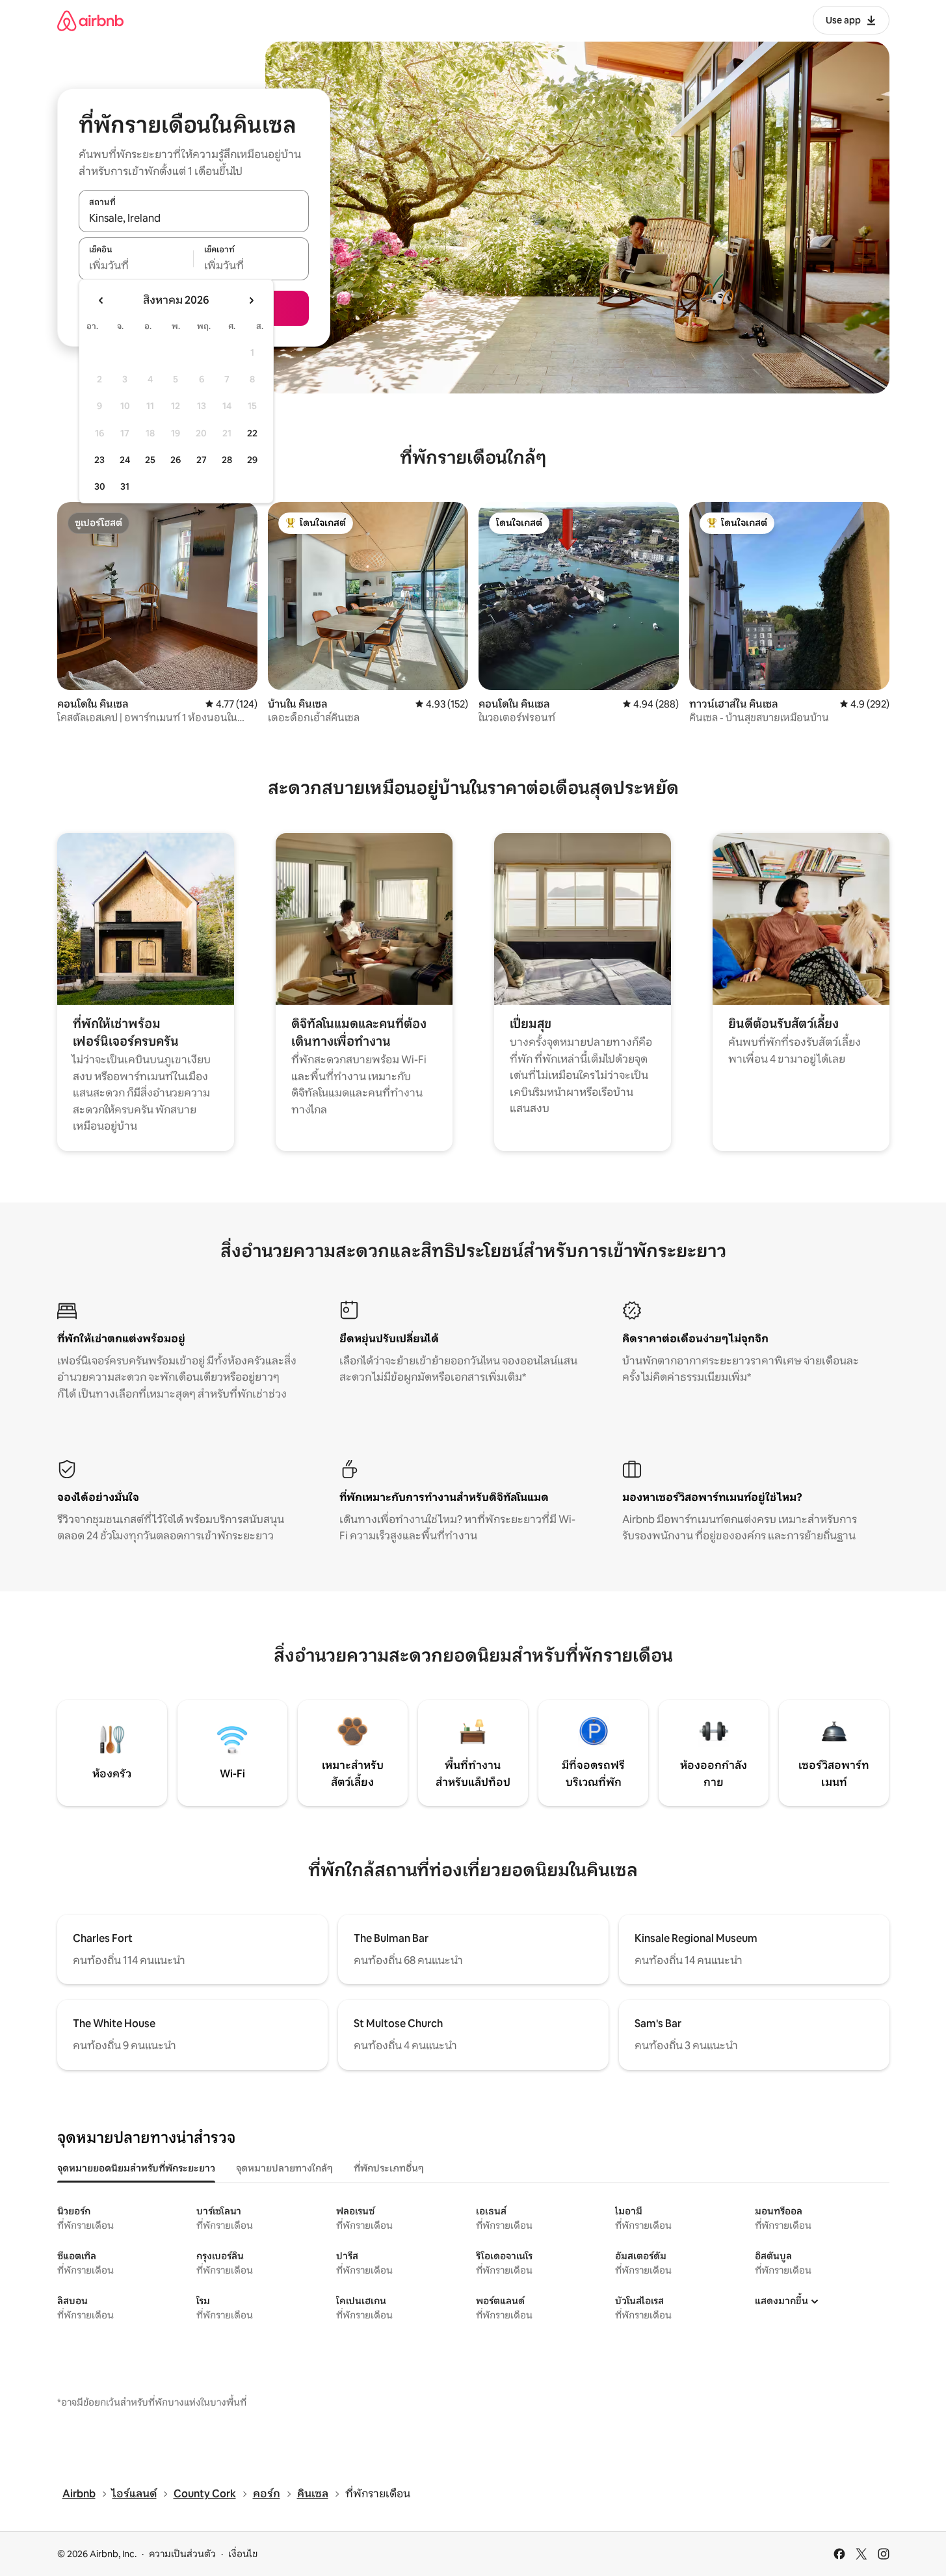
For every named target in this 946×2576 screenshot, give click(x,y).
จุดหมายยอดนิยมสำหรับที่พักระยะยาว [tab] (136, 2168)
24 (125, 460)
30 (100, 486)
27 (202, 460)
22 (252, 433)
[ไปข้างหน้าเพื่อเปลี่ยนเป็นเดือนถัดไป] (251, 300)
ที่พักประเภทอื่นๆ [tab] (389, 2168)
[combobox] (194, 218)
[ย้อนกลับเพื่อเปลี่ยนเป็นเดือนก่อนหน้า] (101, 300)
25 (150, 460)
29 (252, 460)
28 (227, 460)
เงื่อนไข (243, 2554)
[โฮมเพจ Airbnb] (90, 20)
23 (99, 460)
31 (125, 486)
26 (176, 460)
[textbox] (136, 266)
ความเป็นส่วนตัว (182, 2554)
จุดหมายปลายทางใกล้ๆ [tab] (284, 2168)
